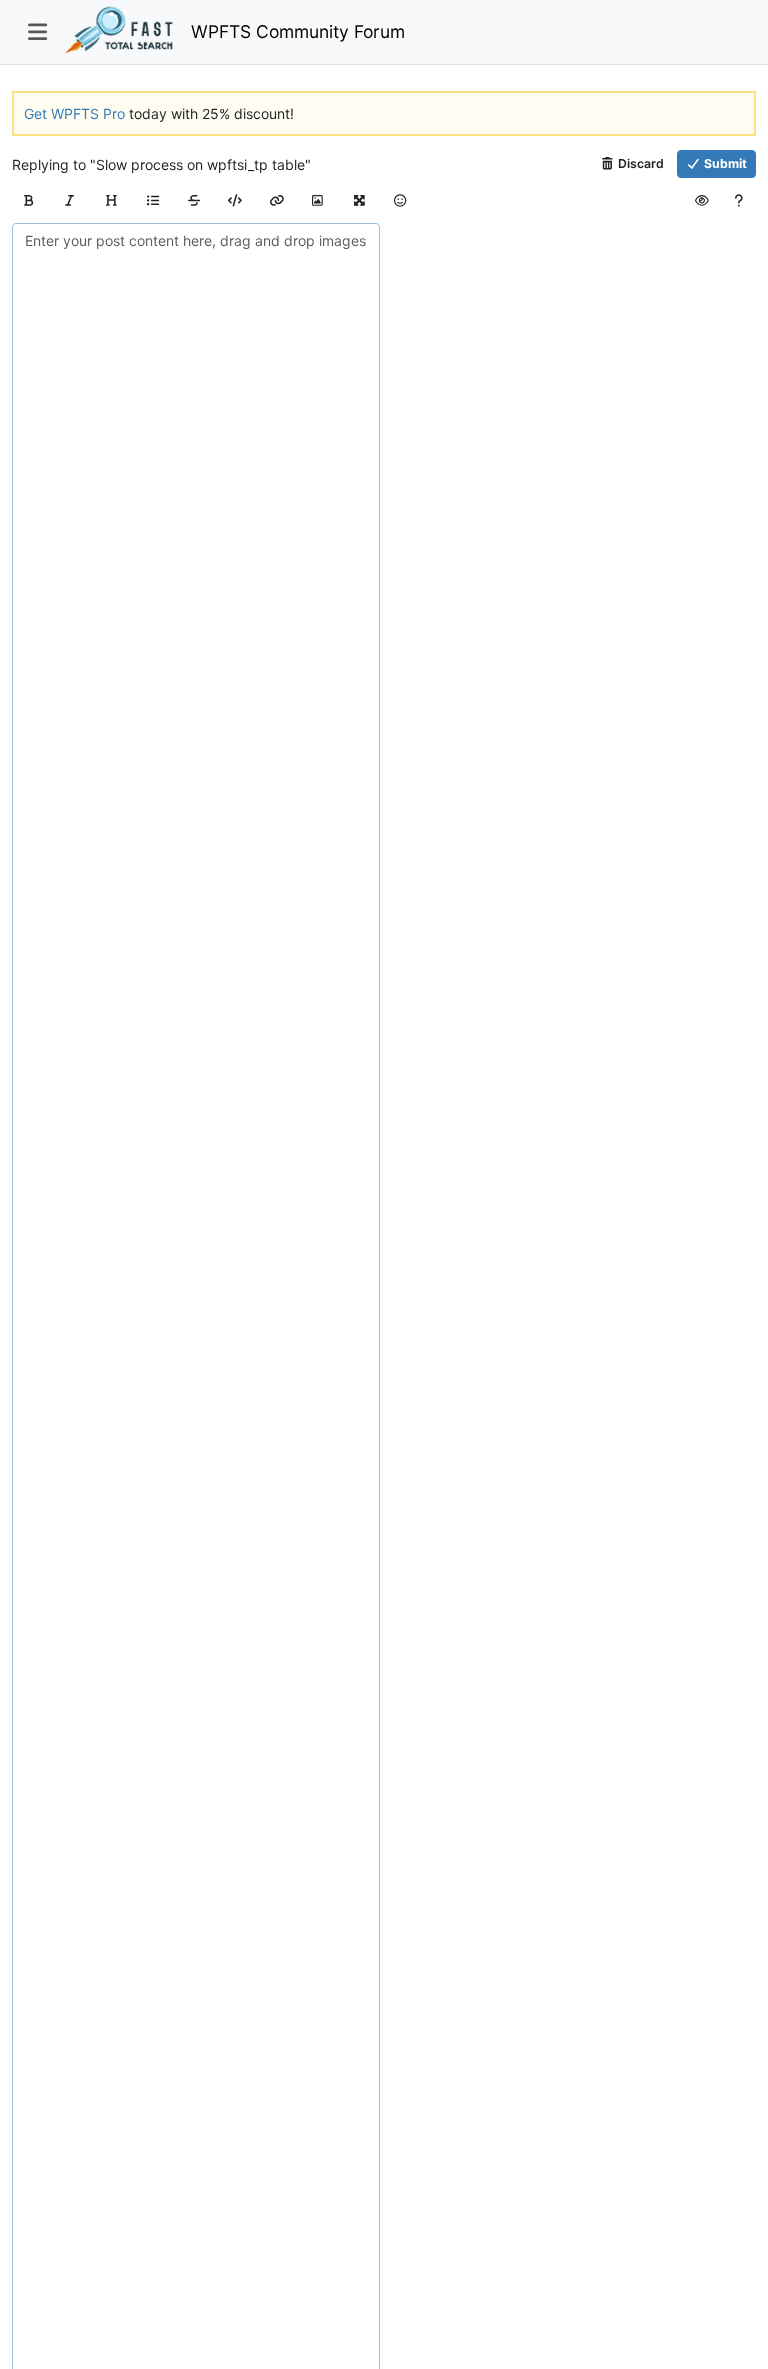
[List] (152, 201)
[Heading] (111, 201)
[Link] (276, 201)
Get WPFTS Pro (74, 113)
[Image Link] (317, 201)
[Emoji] (400, 201)
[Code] (235, 201)
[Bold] (28, 201)
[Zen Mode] (359, 201)
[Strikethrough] (193, 201)
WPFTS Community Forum (298, 31)
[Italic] (69, 201)
